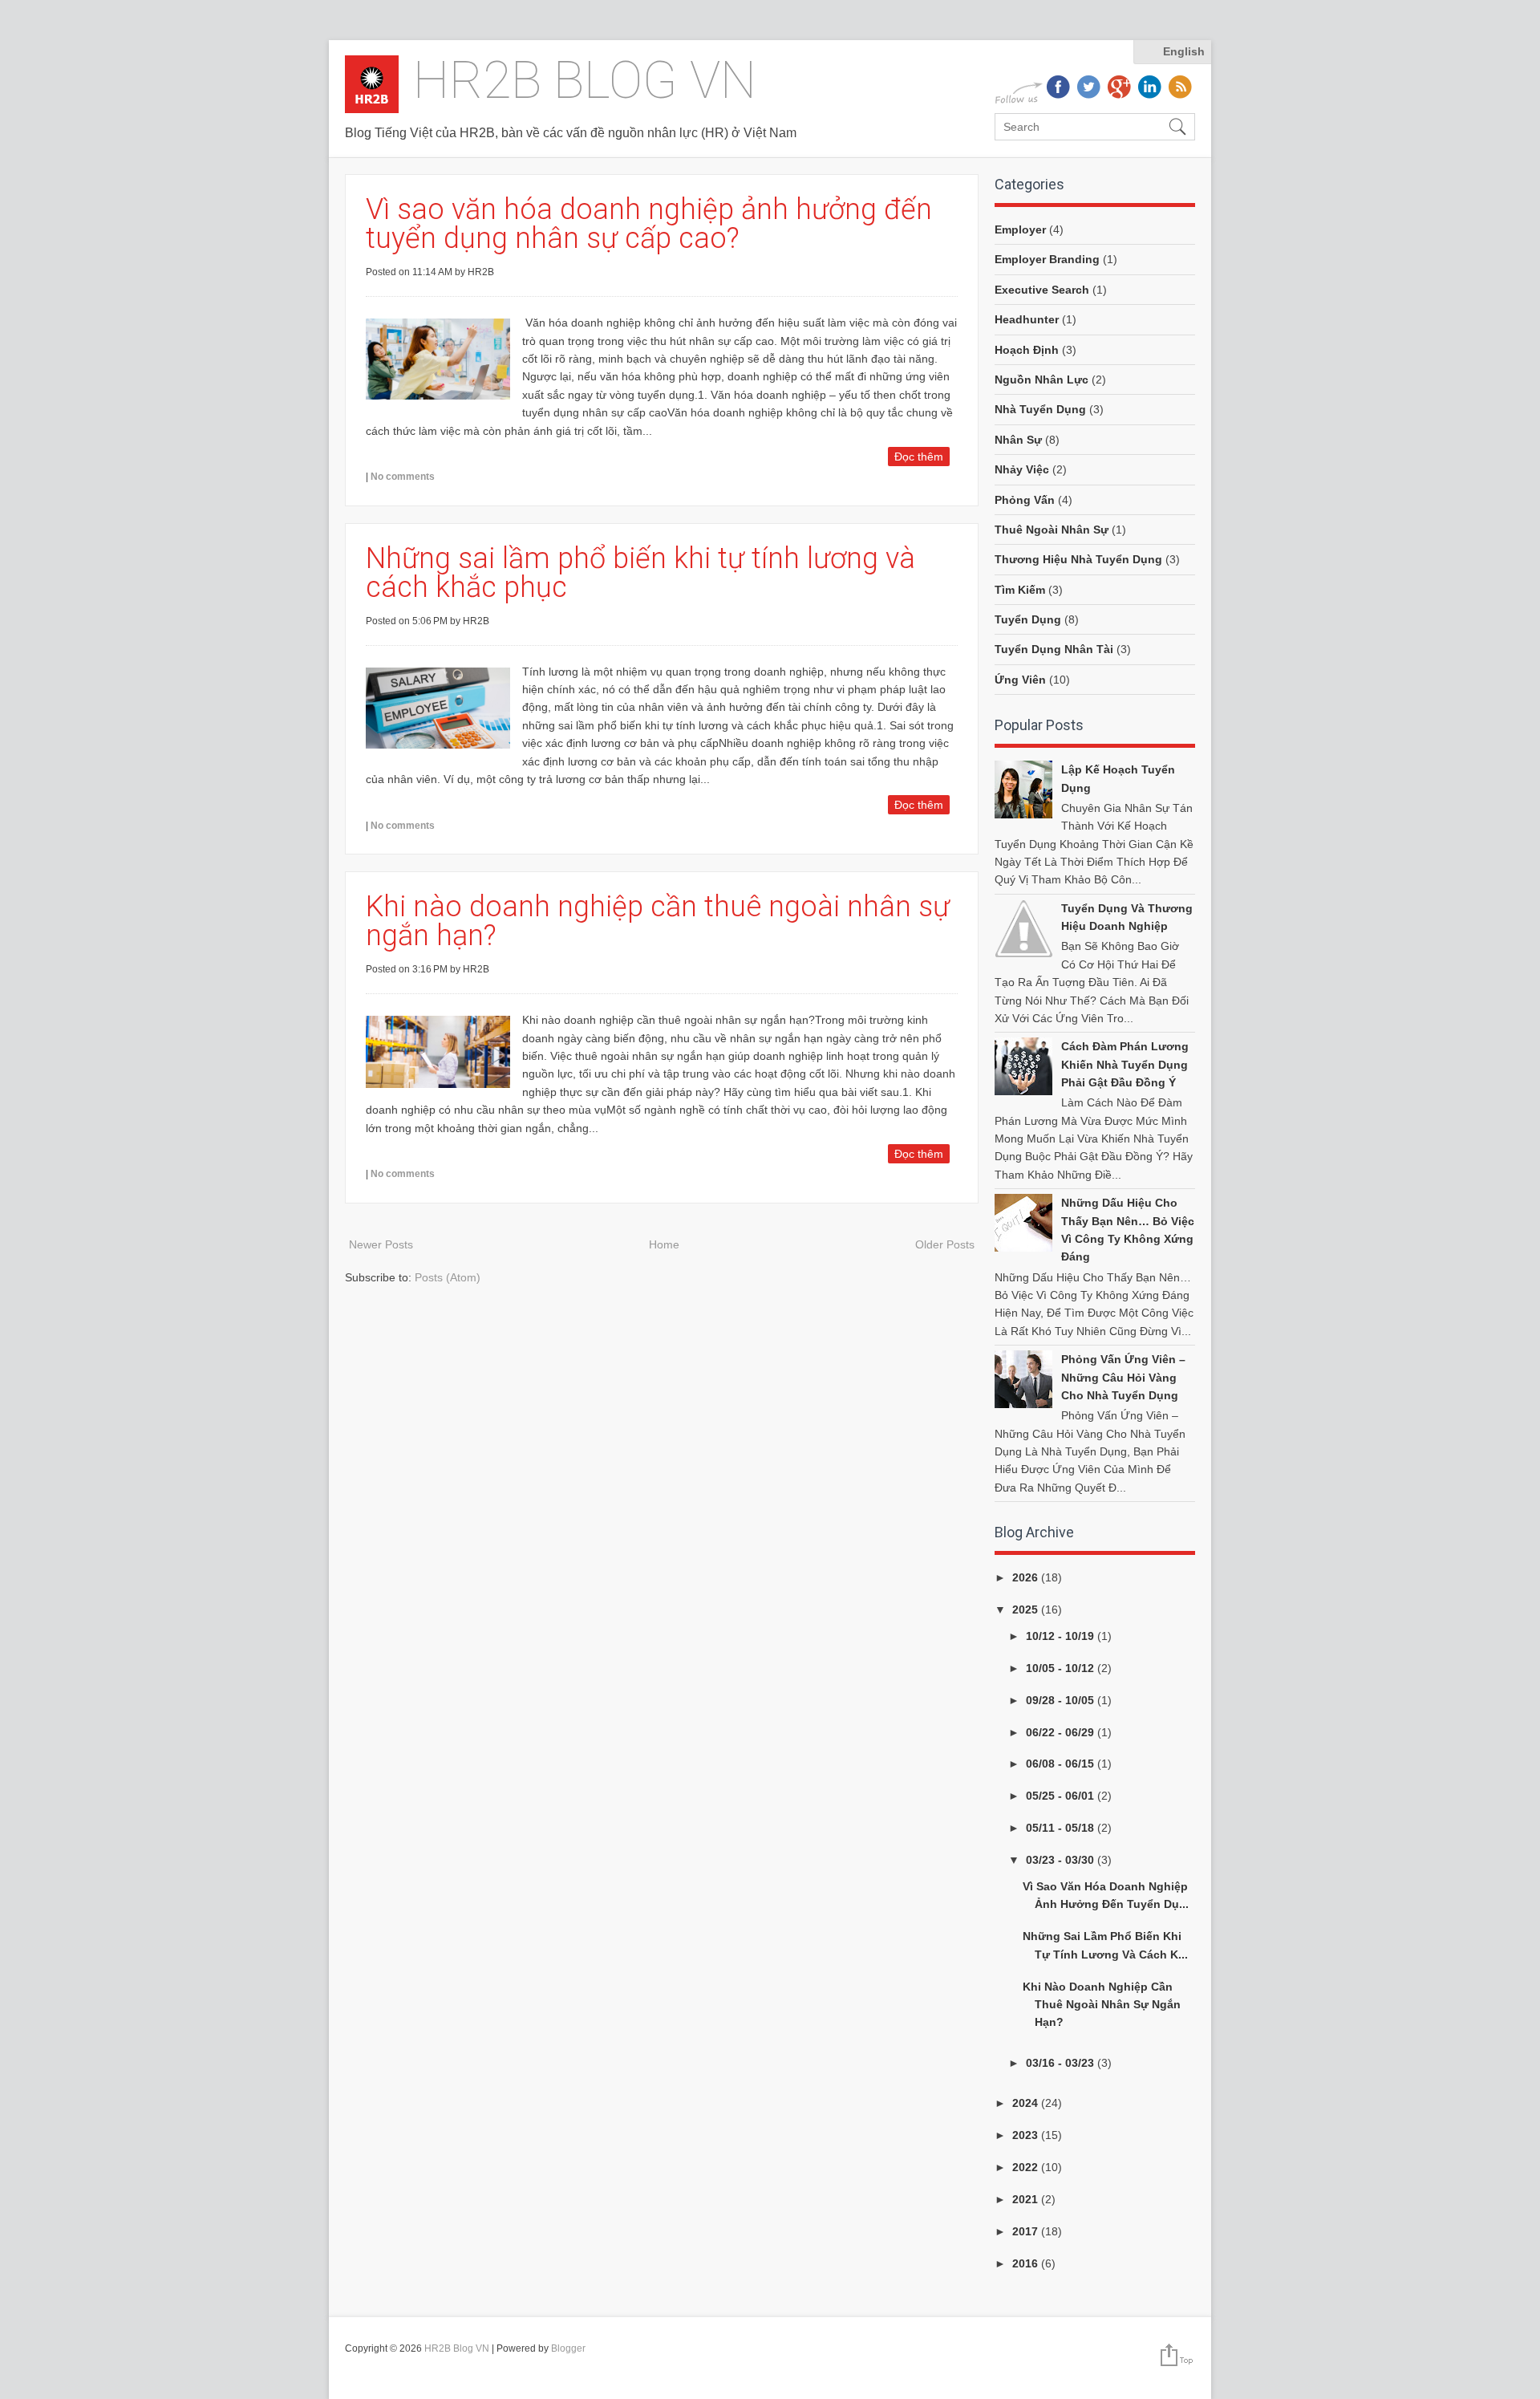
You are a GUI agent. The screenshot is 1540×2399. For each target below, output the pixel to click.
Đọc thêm (919, 457)
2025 (1027, 1609)
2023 (1027, 2135)
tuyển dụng (1028, 619)
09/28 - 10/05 (1062, 1700)
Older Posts (945, 1244)
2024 (1027, 2103)
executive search (1042, 290)
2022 (1027, 2167)
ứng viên (1020, 680)
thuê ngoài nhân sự (1052, 530)
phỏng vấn (1025, 500)
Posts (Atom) (448, 1277)
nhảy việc (1022, 469)
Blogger (568, 2348)
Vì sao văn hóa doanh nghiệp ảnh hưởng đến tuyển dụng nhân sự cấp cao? (649, 224)
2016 (1027, 2263)
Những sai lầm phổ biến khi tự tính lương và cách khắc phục (640, 573)
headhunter (1027, 319)
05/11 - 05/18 (1062, 1828)
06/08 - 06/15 (1062, 1764)
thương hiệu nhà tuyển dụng (1078, 559)
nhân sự (1018, 440)
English (1184, 51)
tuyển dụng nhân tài (1054, 649)
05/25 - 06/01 (1062, 1796)
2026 (1027, 1577)
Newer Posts (381, 1244)
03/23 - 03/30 (1062, 1860)
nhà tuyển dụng (1040, 409)
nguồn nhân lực (1042, 380)
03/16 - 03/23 (1062, 2063)
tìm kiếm (1020, 590)
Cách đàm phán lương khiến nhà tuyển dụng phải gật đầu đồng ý (1125, 1064)
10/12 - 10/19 (1062, 1636)
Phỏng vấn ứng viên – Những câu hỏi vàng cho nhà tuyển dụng (1123, 1377)
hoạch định (1027, 350)
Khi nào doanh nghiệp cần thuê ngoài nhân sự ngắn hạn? (658, 921)
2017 (1027, 2231)
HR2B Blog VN (585, 81)
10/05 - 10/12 (1062, 1668)
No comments (403, 477)
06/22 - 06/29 (1062, 1732)
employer (1020, 229)
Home (664, 1244)
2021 (1027, 2199)
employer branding (1047, 259)
